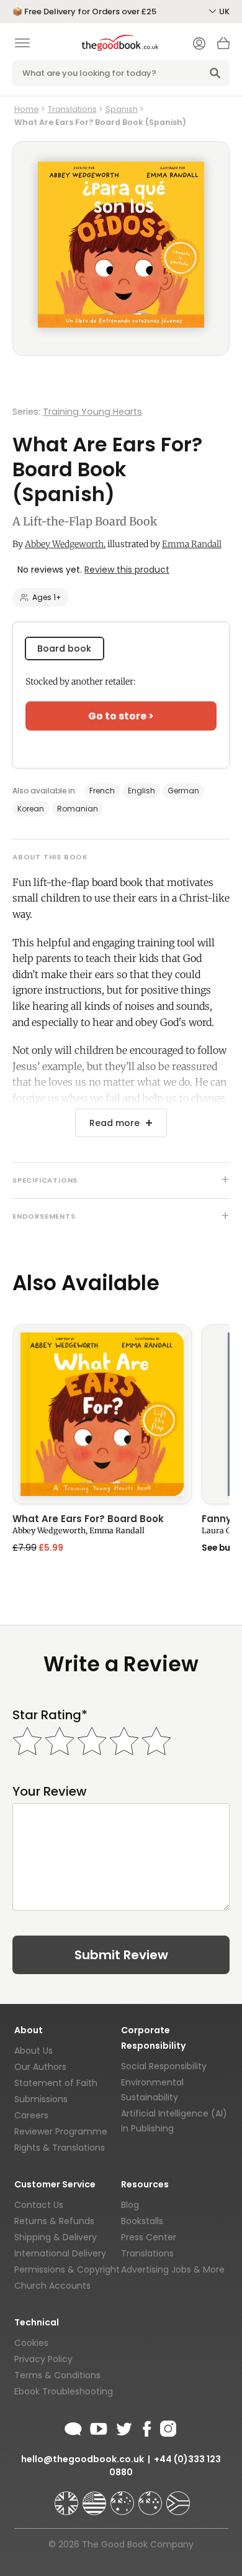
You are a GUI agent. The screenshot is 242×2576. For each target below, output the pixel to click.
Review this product (127, 570)
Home (27, 109)
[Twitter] (123, 2427)
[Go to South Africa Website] (178, 2498)
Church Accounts (52, 2286)
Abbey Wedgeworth (64, 544)
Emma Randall (192, 544)
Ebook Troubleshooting (64, 2391)
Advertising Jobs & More (173, 2269)
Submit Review (121, 1955)
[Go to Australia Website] (123, 2498)
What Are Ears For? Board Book (88, 1520)
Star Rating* (50, 1715)
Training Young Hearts (92, 412)
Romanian (78, 809)
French (102, 791)
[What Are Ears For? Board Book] (102, 1414)
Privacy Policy (43, 2359)
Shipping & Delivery (56, 2237)
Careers (31, 2115)
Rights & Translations (60, 2148)
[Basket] (223, 47)
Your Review (50, 1792)
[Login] (199, 45)
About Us (34, 2051)
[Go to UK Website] (68, 2498)
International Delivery (60, 2253)
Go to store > (121, 716)
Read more (114, 1123)
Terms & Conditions (57, 2375)
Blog (130, 2205)
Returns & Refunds (54, 2221)
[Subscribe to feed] (73, 2427)
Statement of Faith (56, 2083)
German (183, 791)
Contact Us (39, 2205)
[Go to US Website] (96, 2498)
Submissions (41, 2099)
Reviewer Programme (61, 2131)
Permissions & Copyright (67, 2269)
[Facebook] (146, 2427)
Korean (31, 809)
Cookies (31, 2343)
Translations (72, 109)
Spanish (122, 109)
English (141, 791)
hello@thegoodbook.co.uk (83, 2459)
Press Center (149, 2237)
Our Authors (40, 2067)
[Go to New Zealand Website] (151, 2498)
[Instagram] (167, 2427)
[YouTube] (99, 2427)
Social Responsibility (164, 2066)
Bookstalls (142, 2221)
